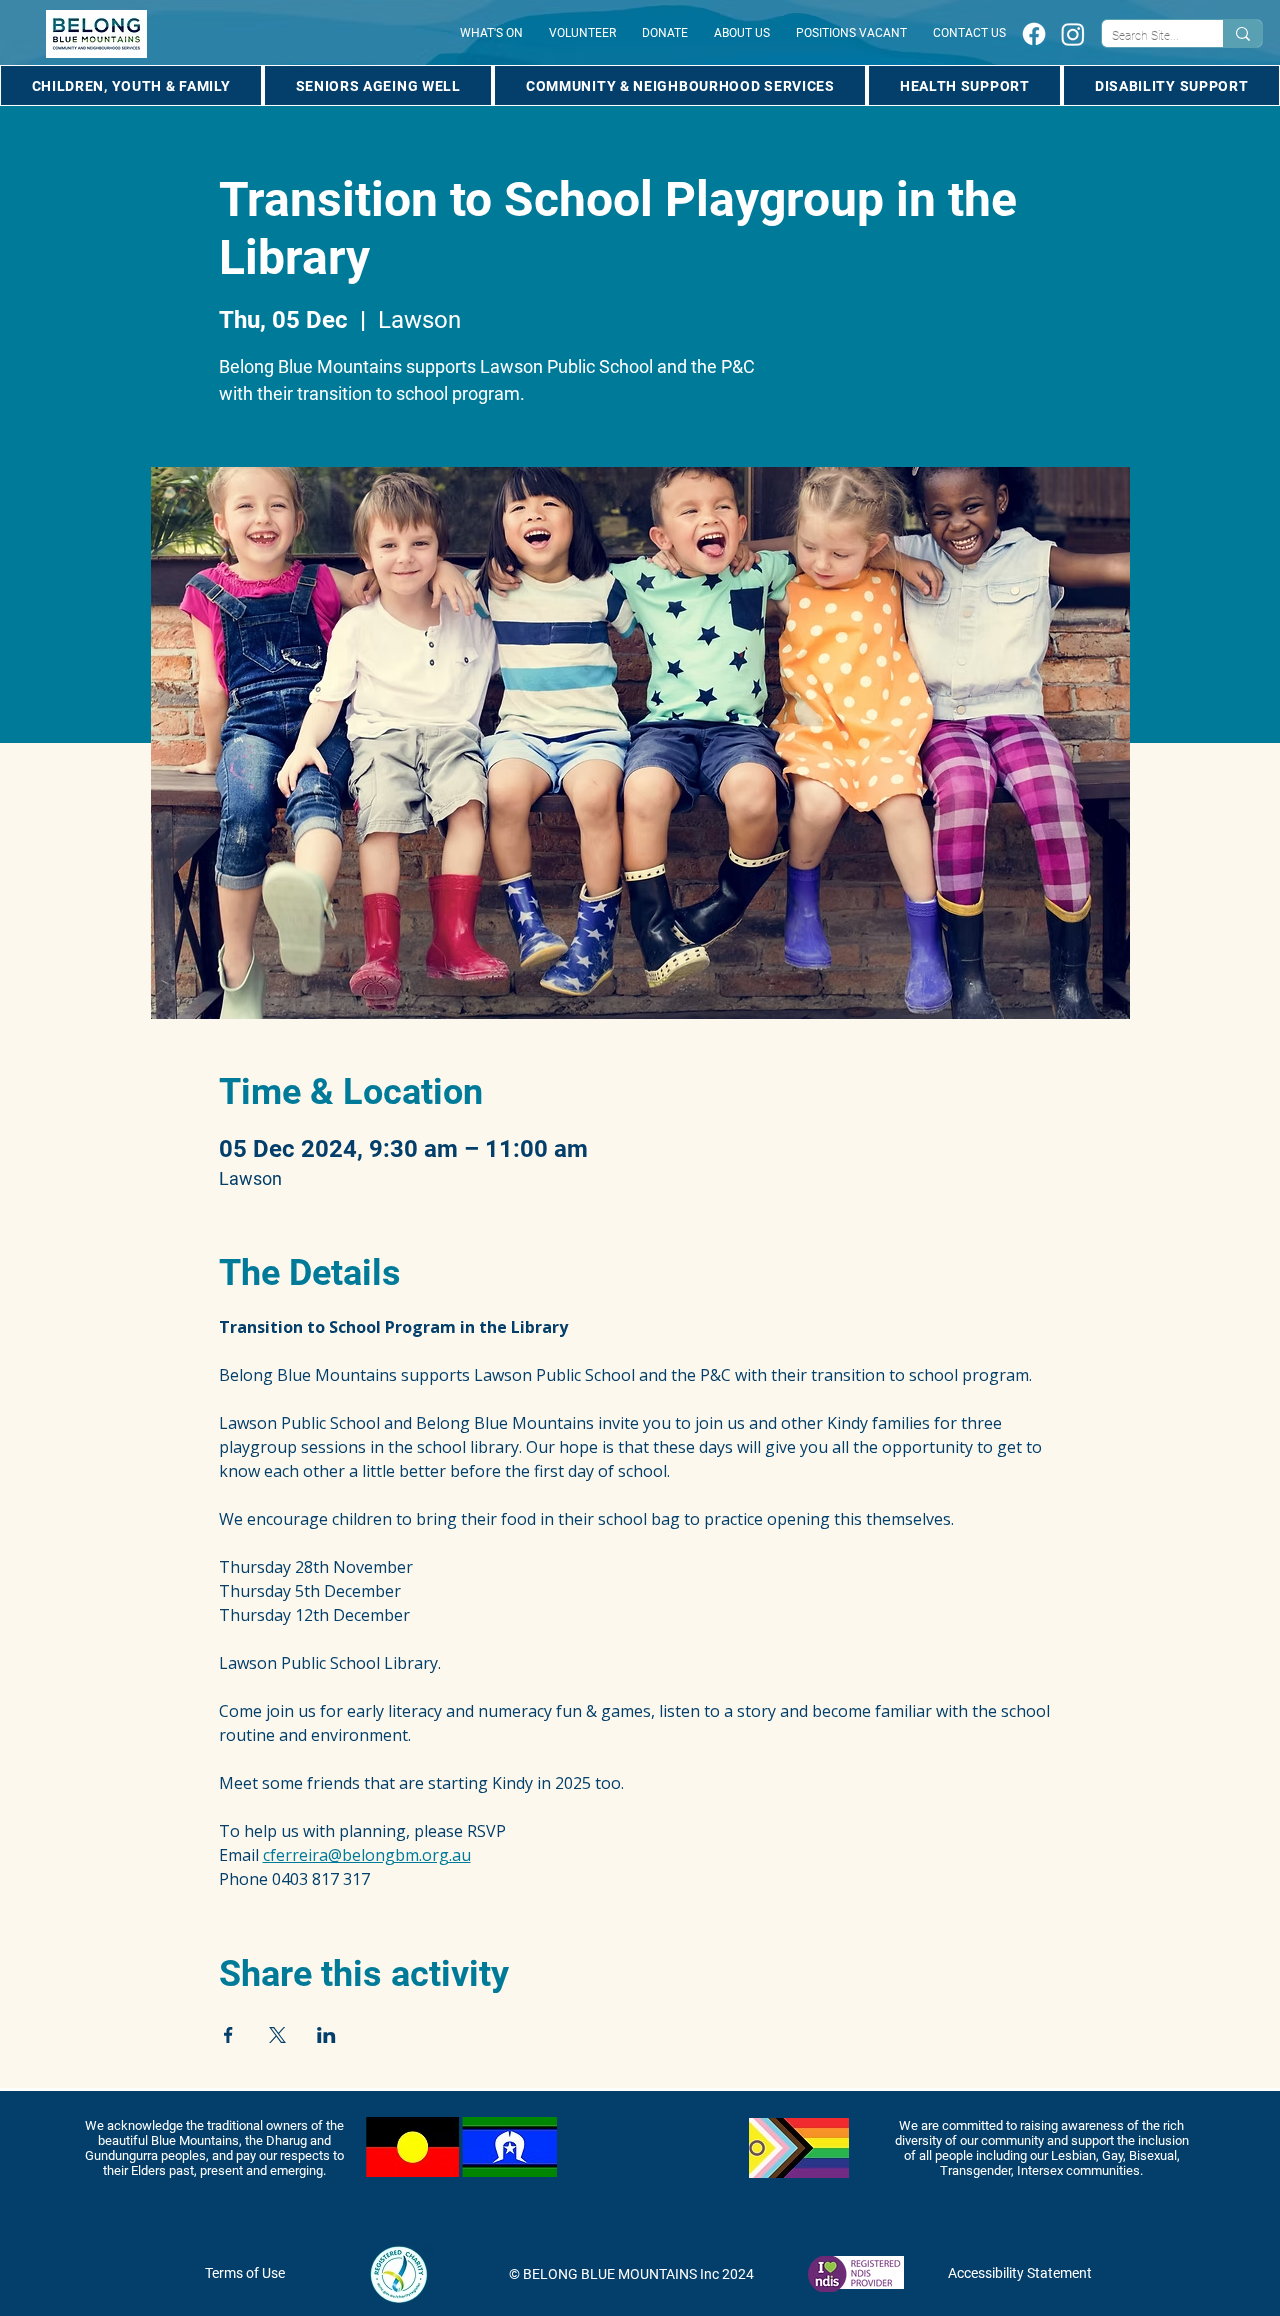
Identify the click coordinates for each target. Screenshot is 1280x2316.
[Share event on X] (277, 2035)
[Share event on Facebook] (228, 2035)
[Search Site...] (1242, 33)
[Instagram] (1073, 34)
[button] (131, 85)
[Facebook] (1034, 34)
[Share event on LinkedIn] (326, 2035)
